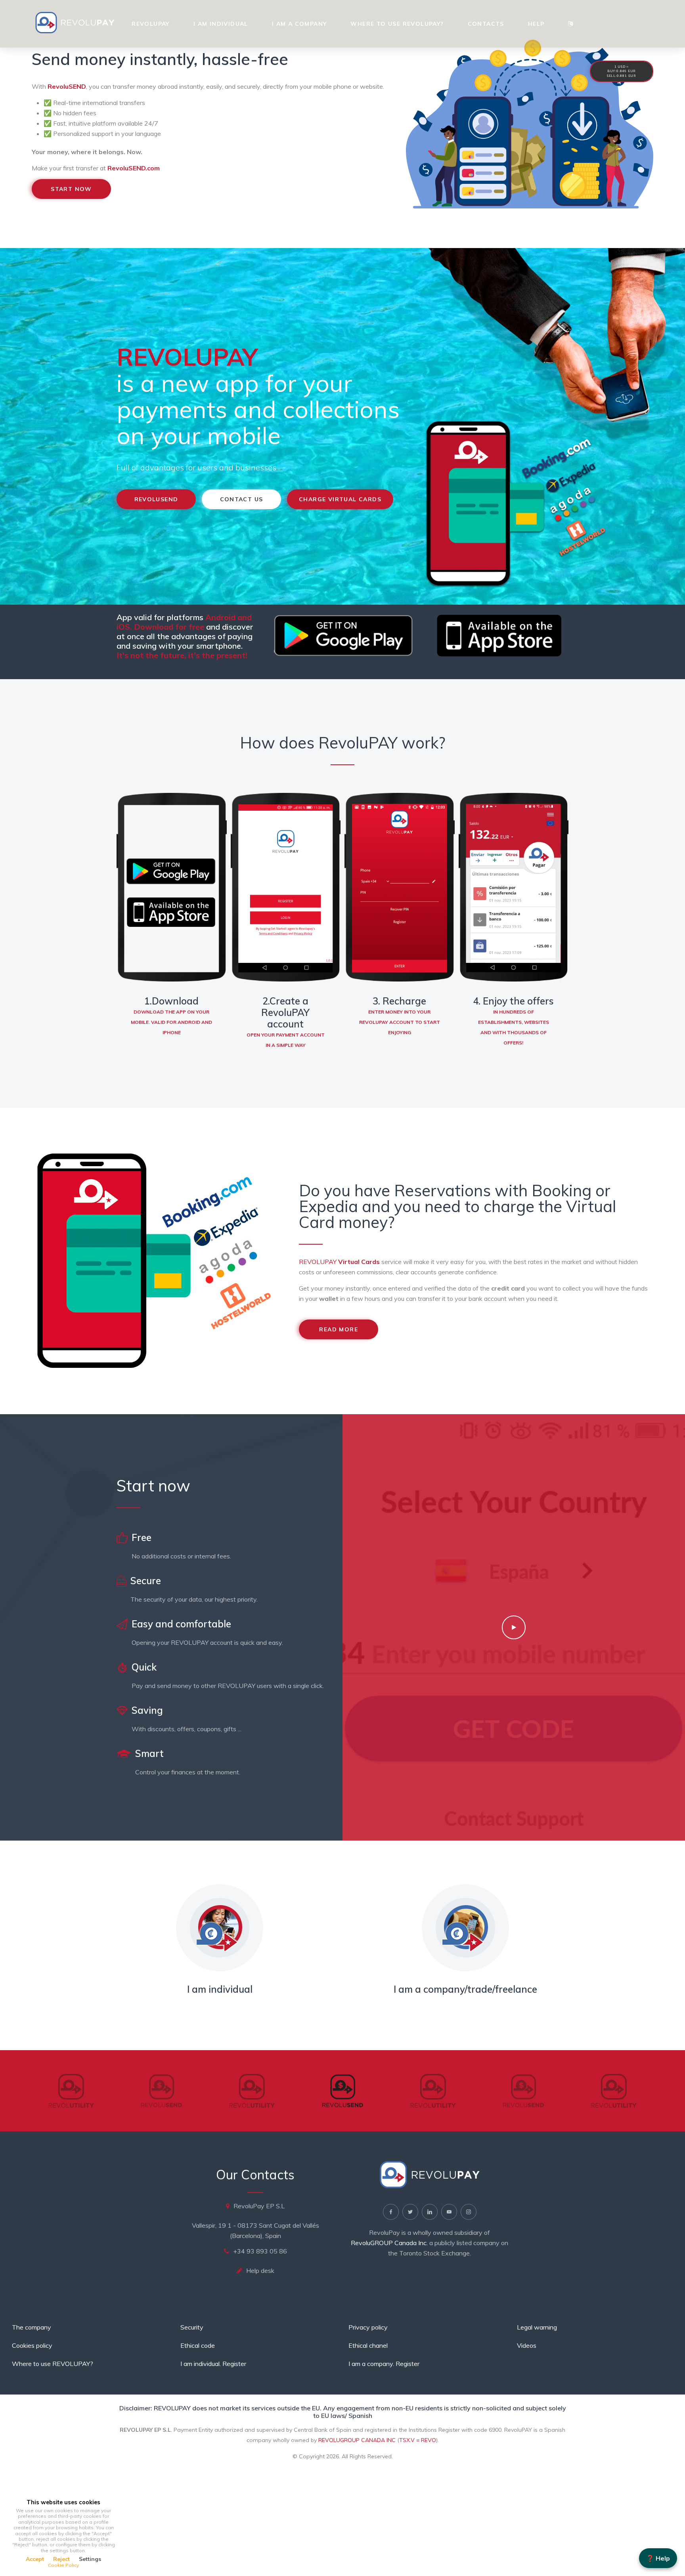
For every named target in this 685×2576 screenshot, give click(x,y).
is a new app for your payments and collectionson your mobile (258, 396)
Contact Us (242, 499)
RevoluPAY (151, 24)
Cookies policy (32, 2345)
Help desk (260, 2270)
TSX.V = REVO (418, 2440)
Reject (61, 2559)
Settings (90, 2559)
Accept (35, 2559)
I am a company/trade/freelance (465, 1989)
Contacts (486, 24)
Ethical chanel (368, 2345)
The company (32, 2327)
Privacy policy (368, 2327)
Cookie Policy (63, 2565)
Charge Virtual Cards (340, 499)
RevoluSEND (67, 86)
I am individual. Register (213, 2364)
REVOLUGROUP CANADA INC (357, 2440)
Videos (527, 2345)
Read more (339, 1329)
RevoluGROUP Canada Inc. (389, 2243)
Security (192, 2327)
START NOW (71, 189)
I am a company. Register (384, 2364)
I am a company (299, 24)
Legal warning (537, 2327)
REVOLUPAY (339, 1262)
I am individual (221, 24)
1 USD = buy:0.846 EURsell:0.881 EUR (622, 71)
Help (536, 24)
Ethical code (198, 2345)
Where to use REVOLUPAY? (397, 24)
